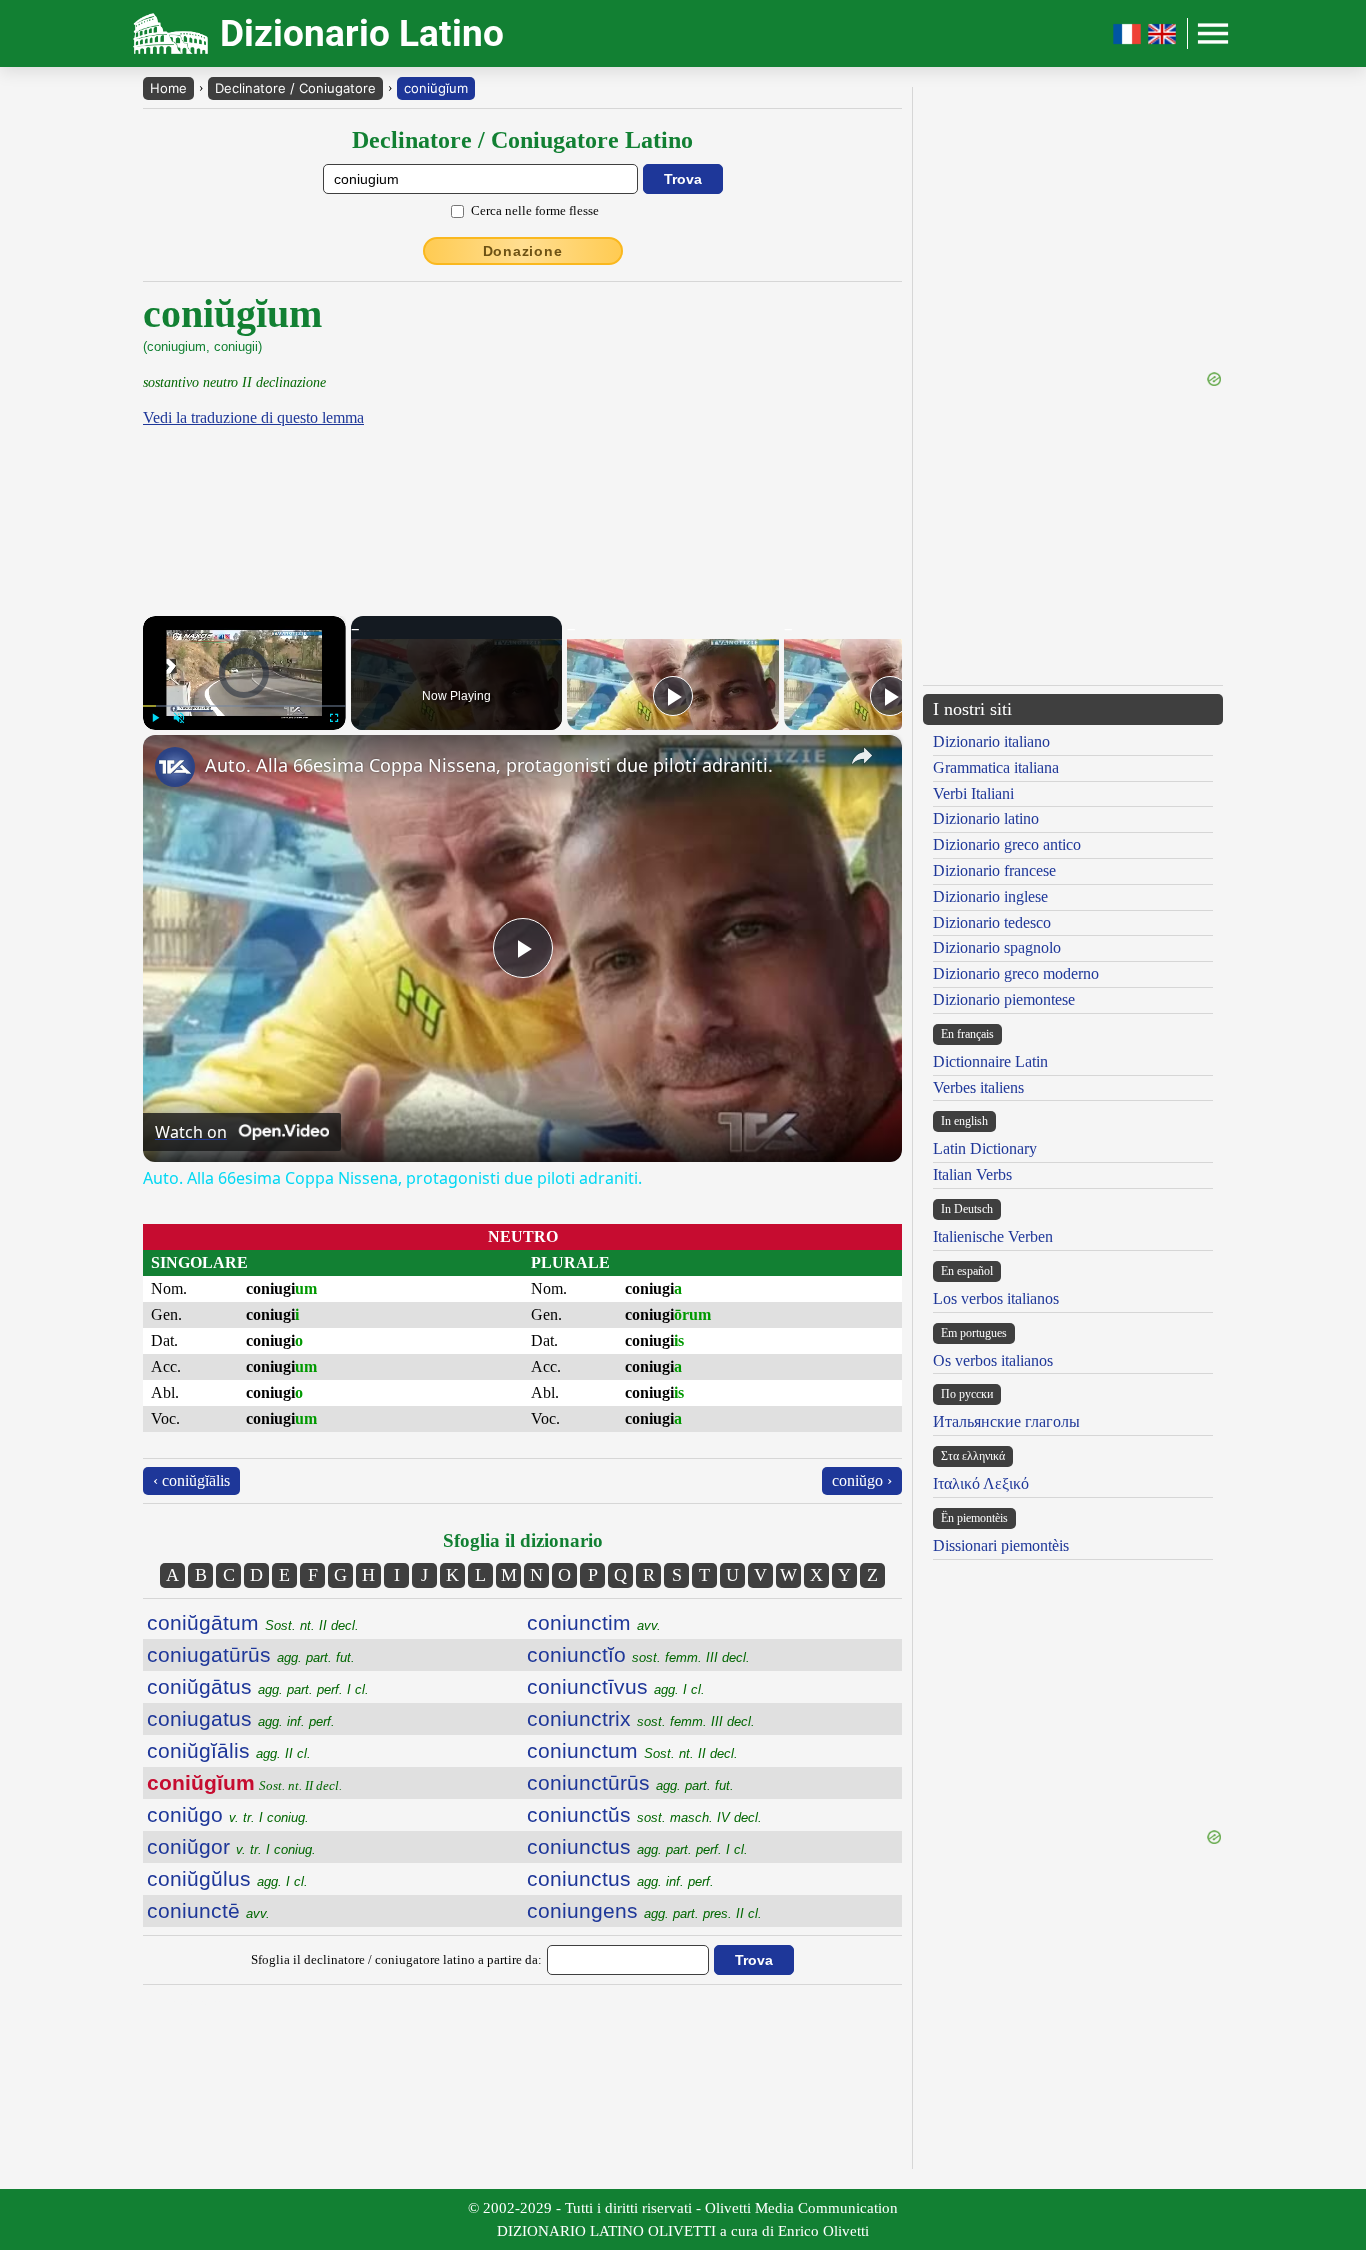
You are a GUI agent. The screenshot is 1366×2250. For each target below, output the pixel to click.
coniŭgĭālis (229, 1750)
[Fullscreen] (334, 718)
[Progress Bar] (244, 706)
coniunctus (637, 1846)
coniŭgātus (258, 1686)
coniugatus (241, 1718)
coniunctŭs (644, 1814)
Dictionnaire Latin (990, 1061)
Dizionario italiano (991, 741)
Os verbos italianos (993, 1360)
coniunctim (594, 1622)
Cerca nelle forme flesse (535, 210)
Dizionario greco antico (1007, 844)
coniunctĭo (638, 1654)
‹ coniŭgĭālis (191, 1480)
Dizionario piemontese (1004, 999)
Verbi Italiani (973, 793)
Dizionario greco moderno (1016, 973)
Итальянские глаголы (1006, 1421)
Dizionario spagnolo (997, 947)
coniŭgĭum (436, 88)
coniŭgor (231, 1846)
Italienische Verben (993, 1236)
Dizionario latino (986, 818)
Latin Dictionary (985, 1148)
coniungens (644, 1910)
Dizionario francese (994, 870)
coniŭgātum (253, 1622)
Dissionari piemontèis (1001, 1545)
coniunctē (208, 1910)
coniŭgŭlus (227, 1878)
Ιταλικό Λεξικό (981, 1483)
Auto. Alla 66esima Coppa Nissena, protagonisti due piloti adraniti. (489, 765)
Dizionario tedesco (992, 922)
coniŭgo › (862, 1480)
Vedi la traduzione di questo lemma (253, 417)
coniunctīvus (616, 1686)
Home (168, 88)
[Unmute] (179, 718)
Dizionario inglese (990, 896)
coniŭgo (228, 1814)
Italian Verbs (972, 1174)
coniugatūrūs (251, 1654)
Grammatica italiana (996, 767)
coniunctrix (641, 1718)
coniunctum (632, 1750)
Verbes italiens (978, 1087)
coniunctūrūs (630, 1782)
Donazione (523, 251)
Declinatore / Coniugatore (295, 88)
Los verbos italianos (996, 1298)
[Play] (155, 718)
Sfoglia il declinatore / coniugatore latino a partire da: (396, 1959)
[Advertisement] (734, 430)
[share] (862, 756)
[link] (175, 767)
